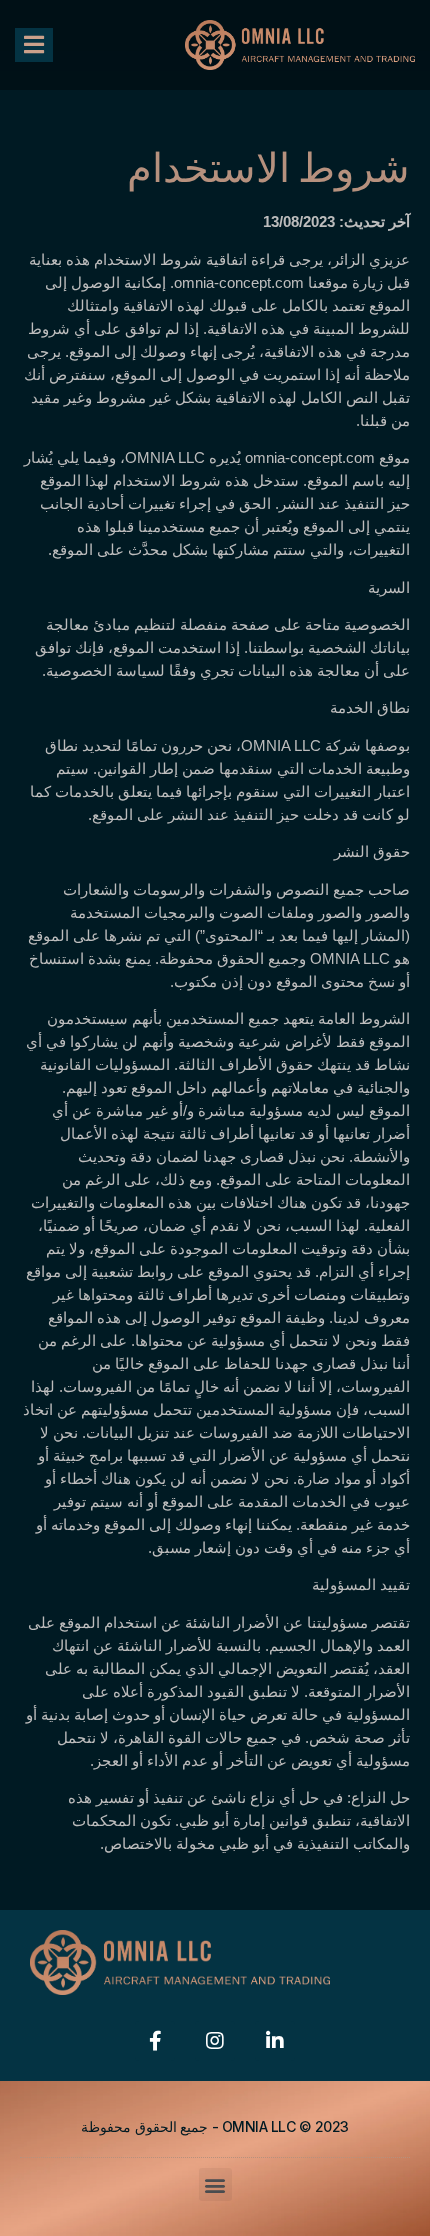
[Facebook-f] (155, 2041)
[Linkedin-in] (275, 2041)
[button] (34, 45)
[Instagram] (215, 2041)
